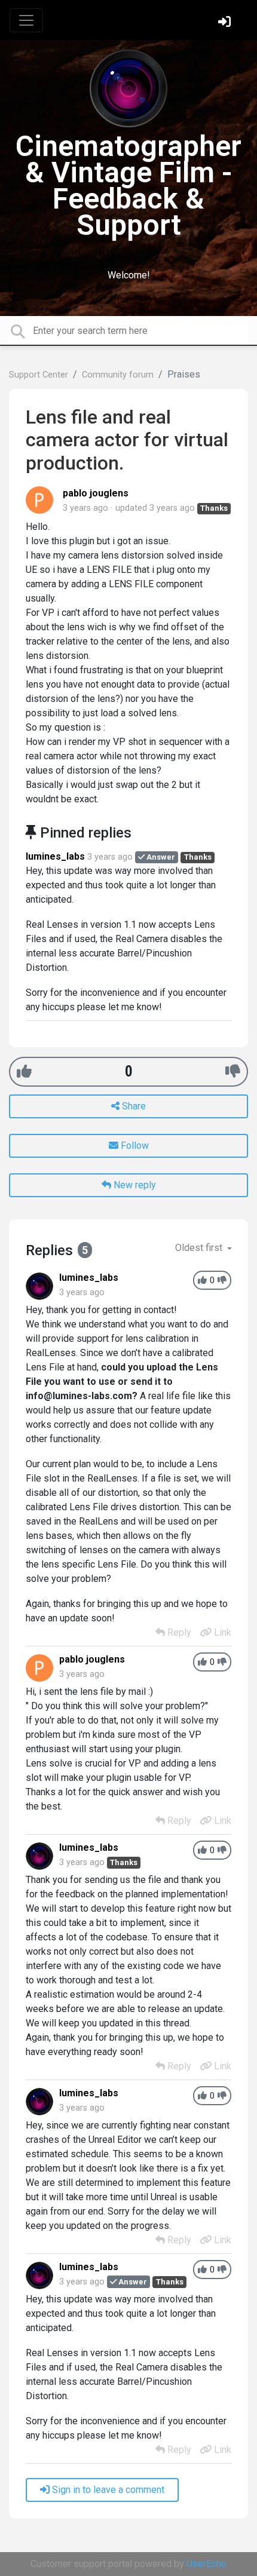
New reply (134, 1185)
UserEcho (206, 2564)
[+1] (24, 1071)
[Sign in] (226, 23)
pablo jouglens (96, 493)
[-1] (233, 1071)
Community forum (118, 375)
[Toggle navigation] (26, 20)
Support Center (39, 375)
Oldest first (200, 1248)
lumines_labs (55, 856)
